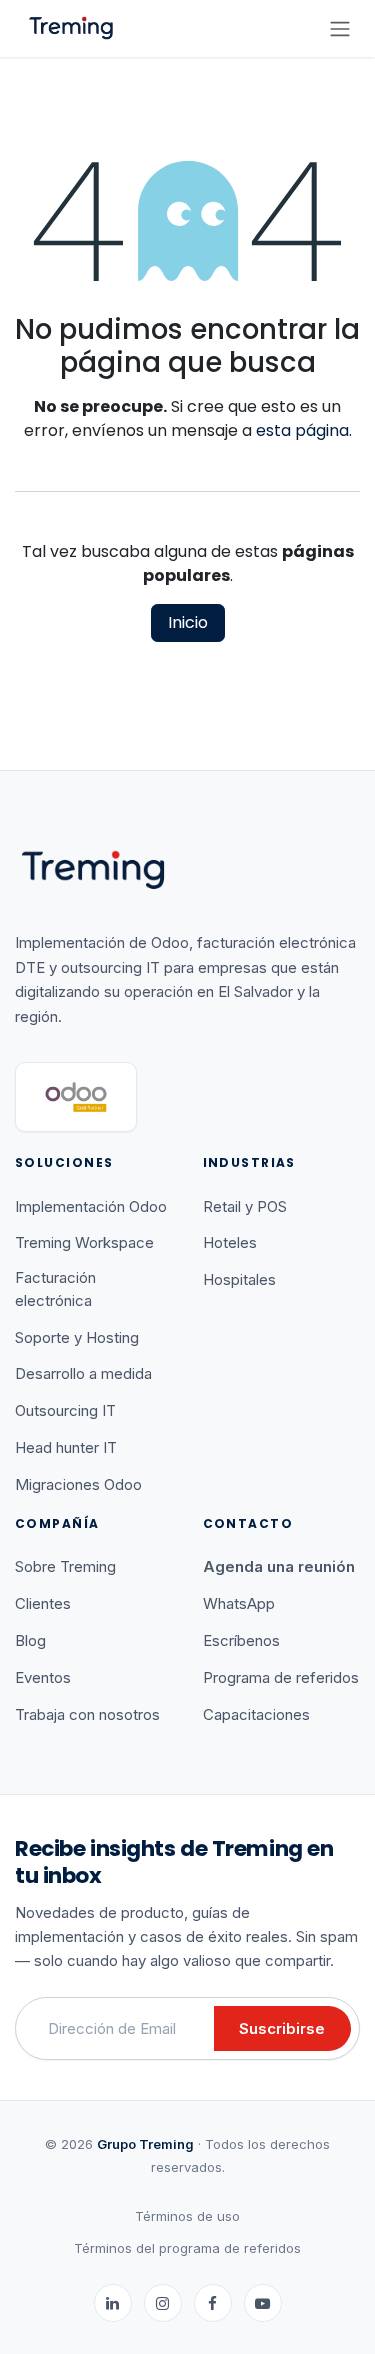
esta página (302, 430)
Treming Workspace (84, 1242)
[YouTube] (263, 2303)
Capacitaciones (256, 1714)
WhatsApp (239, 1603)
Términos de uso (187, 2216)
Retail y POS (245, 1206)
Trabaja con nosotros (87, 1714)
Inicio (188, 622)
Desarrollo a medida (83, 1373)
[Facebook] (213, 2303)
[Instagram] (163, 2303)
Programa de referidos (281, 1677)
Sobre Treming (65, 1566)
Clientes (43, 1603)
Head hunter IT (66, 1447)
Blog (30, 1640)
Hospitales (239, 1279)
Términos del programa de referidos (187, 2248)
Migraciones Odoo (78, 1484)
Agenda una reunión (279, 1566)
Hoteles (230, 1242)
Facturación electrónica (55, 1289)
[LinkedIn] (113, 2303)
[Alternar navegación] (340, 28)
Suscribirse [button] (282, 2028)
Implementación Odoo (91, 1206)
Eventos (43, 1677)
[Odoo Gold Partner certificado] (76, 1097)
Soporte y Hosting (77, 1337)
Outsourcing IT (65, 1410)
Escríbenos (241, 1640)
